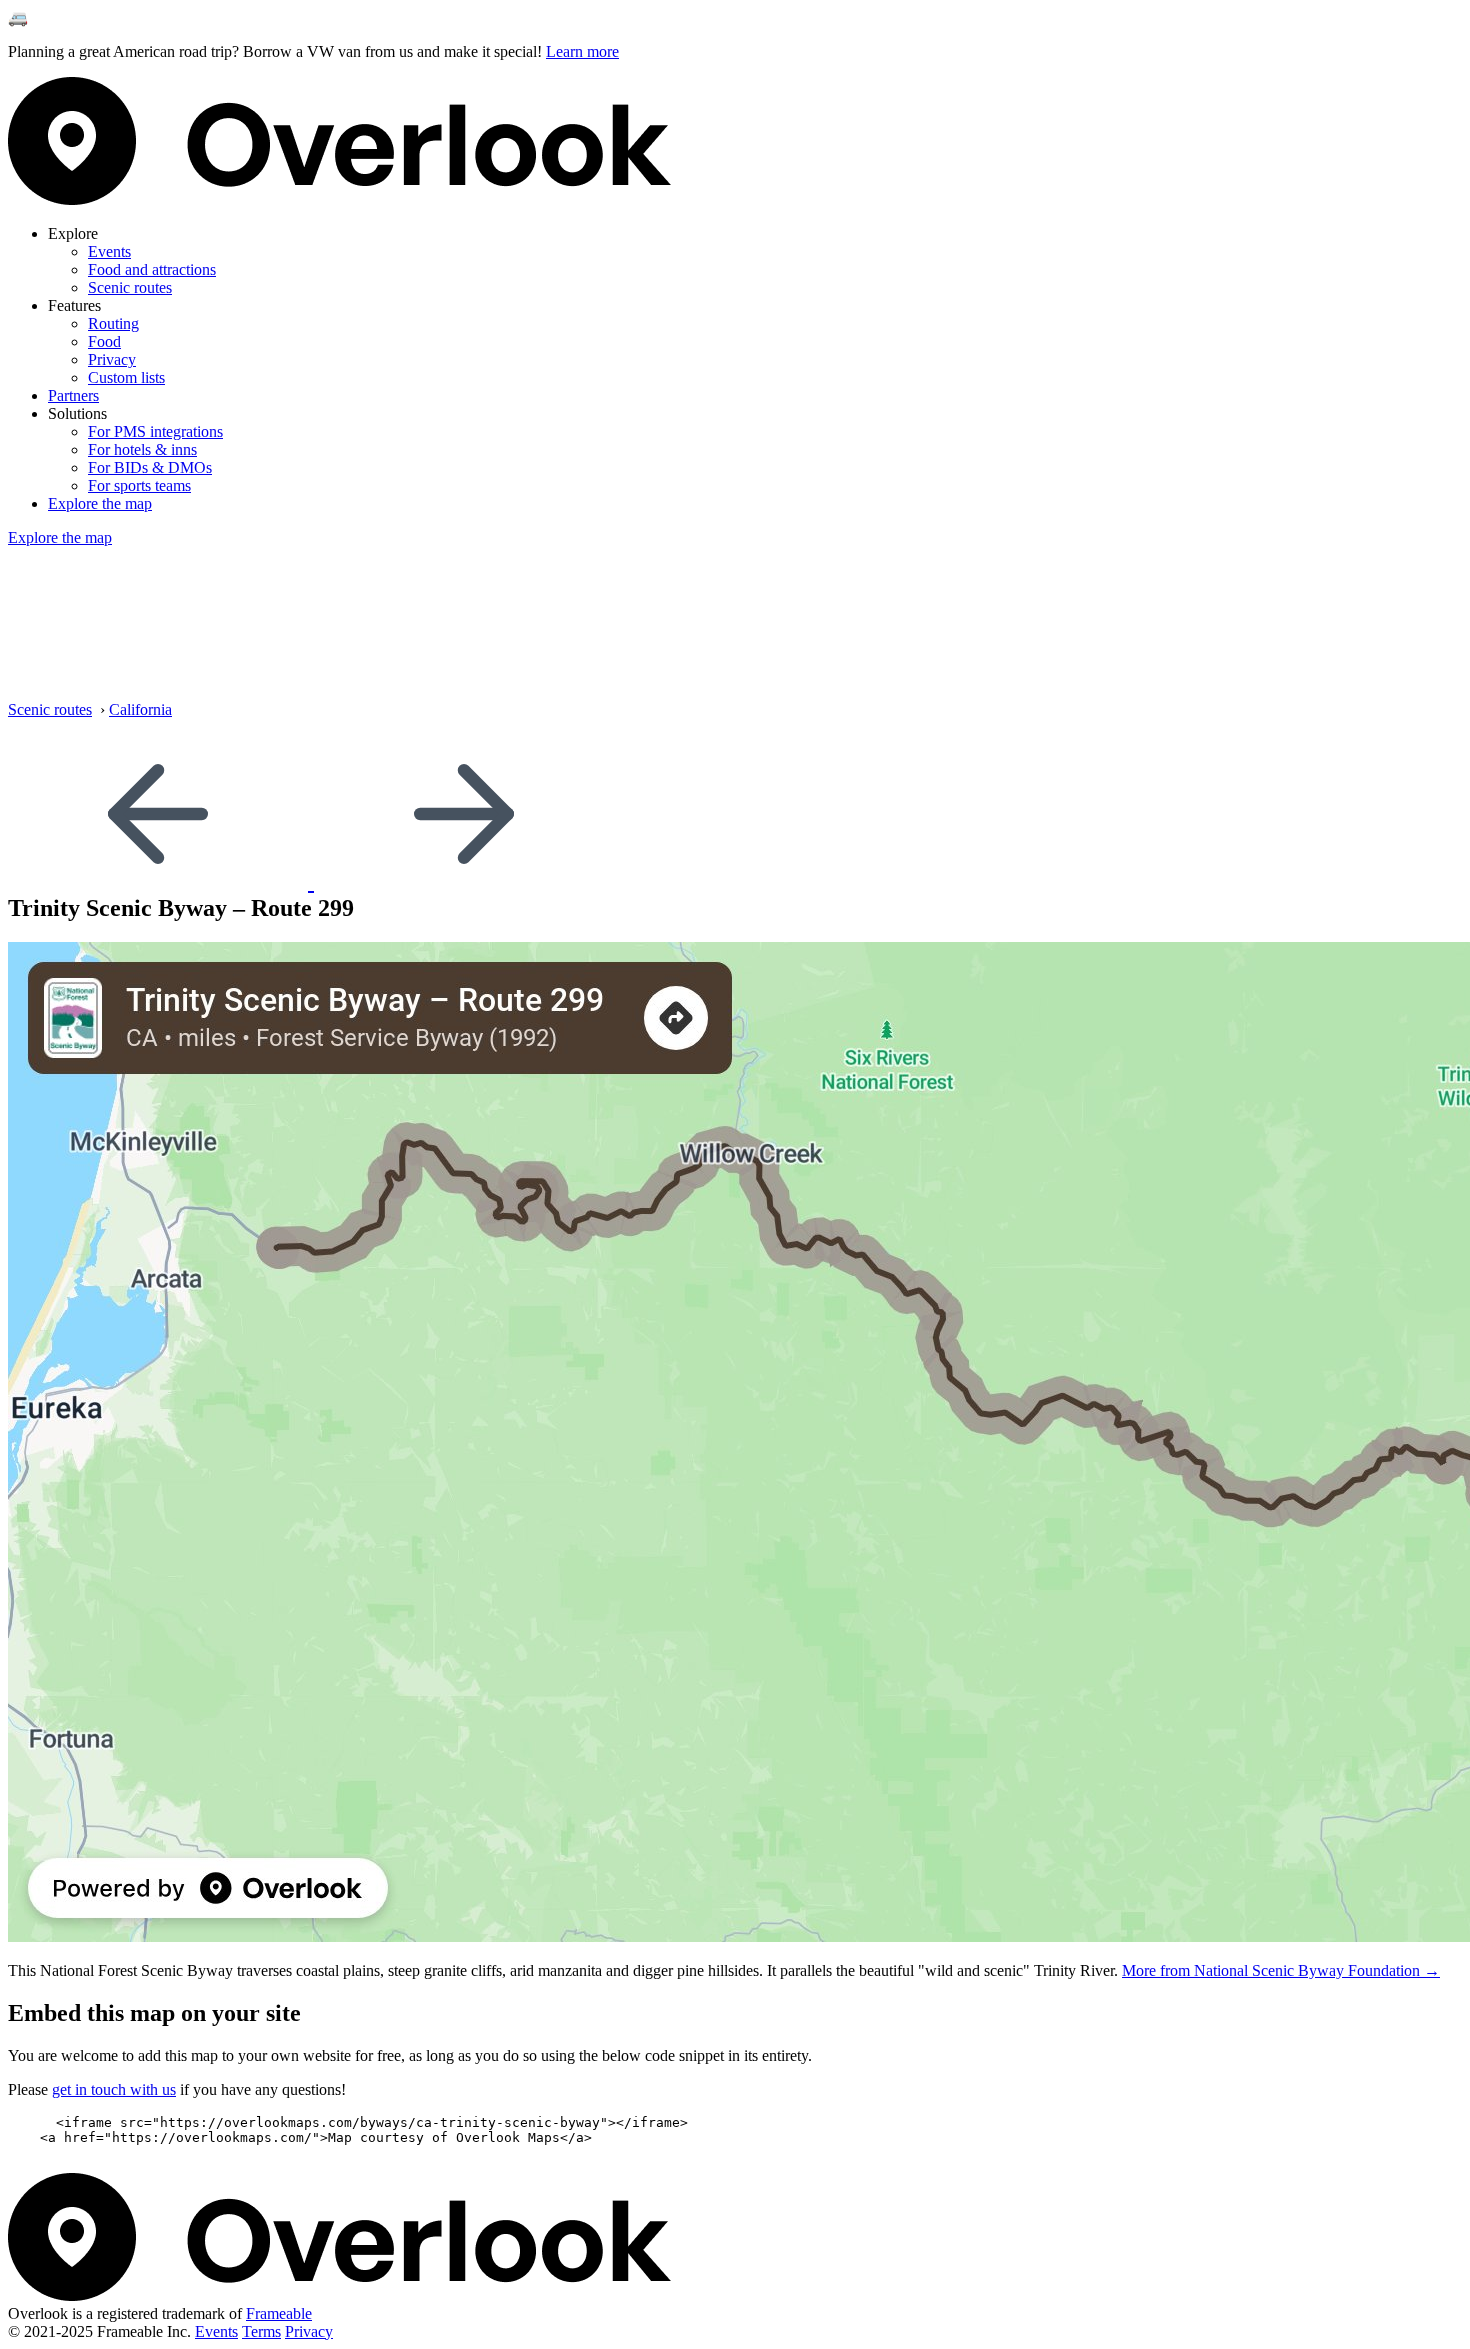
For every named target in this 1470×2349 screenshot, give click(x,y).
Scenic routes (130, 287)
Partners (73, 395)
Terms (261, 2331)
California (140, 709)
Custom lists (126, 377)
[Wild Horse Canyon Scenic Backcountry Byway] (464, 881)
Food (104, 341)
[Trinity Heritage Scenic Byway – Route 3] (161, 881)
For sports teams (139, 485)
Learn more (582, 51)
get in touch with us (114, 2089)
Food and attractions (152, 269)
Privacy (112, 359)
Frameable (279, 2313)
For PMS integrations (155, 431)
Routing (113, 323)
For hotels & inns (142, 449)
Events (109, 251)
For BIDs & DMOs (150, 467)
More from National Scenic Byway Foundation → (1281, 1970)
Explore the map (100, 503)
